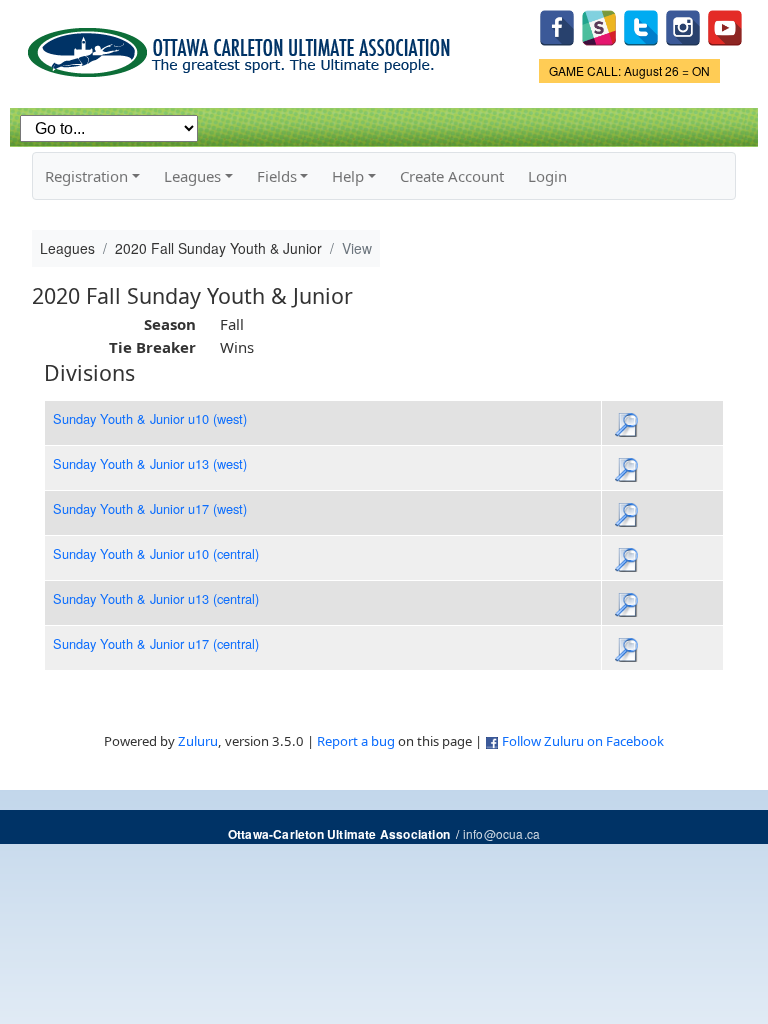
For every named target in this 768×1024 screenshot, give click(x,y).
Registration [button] (86, 176)
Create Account (452, 176)
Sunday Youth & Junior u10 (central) (156, 553)
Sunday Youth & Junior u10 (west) (150, 418)
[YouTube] (725, 25)
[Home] (242, 45)
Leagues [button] (192, 176)
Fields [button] (277, 176)
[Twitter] (641, 25)
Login (547, 176)
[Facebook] (557, 25)
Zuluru (198, 741)
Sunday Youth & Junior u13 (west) (150, 463)
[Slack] (599, 25)
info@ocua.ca (501, 833)
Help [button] (348, 176)
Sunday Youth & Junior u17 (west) (150, 508)
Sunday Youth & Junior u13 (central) (156, 598)
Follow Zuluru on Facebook (583, 741)
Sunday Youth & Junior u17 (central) (156, 643)
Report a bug (356, 741)
